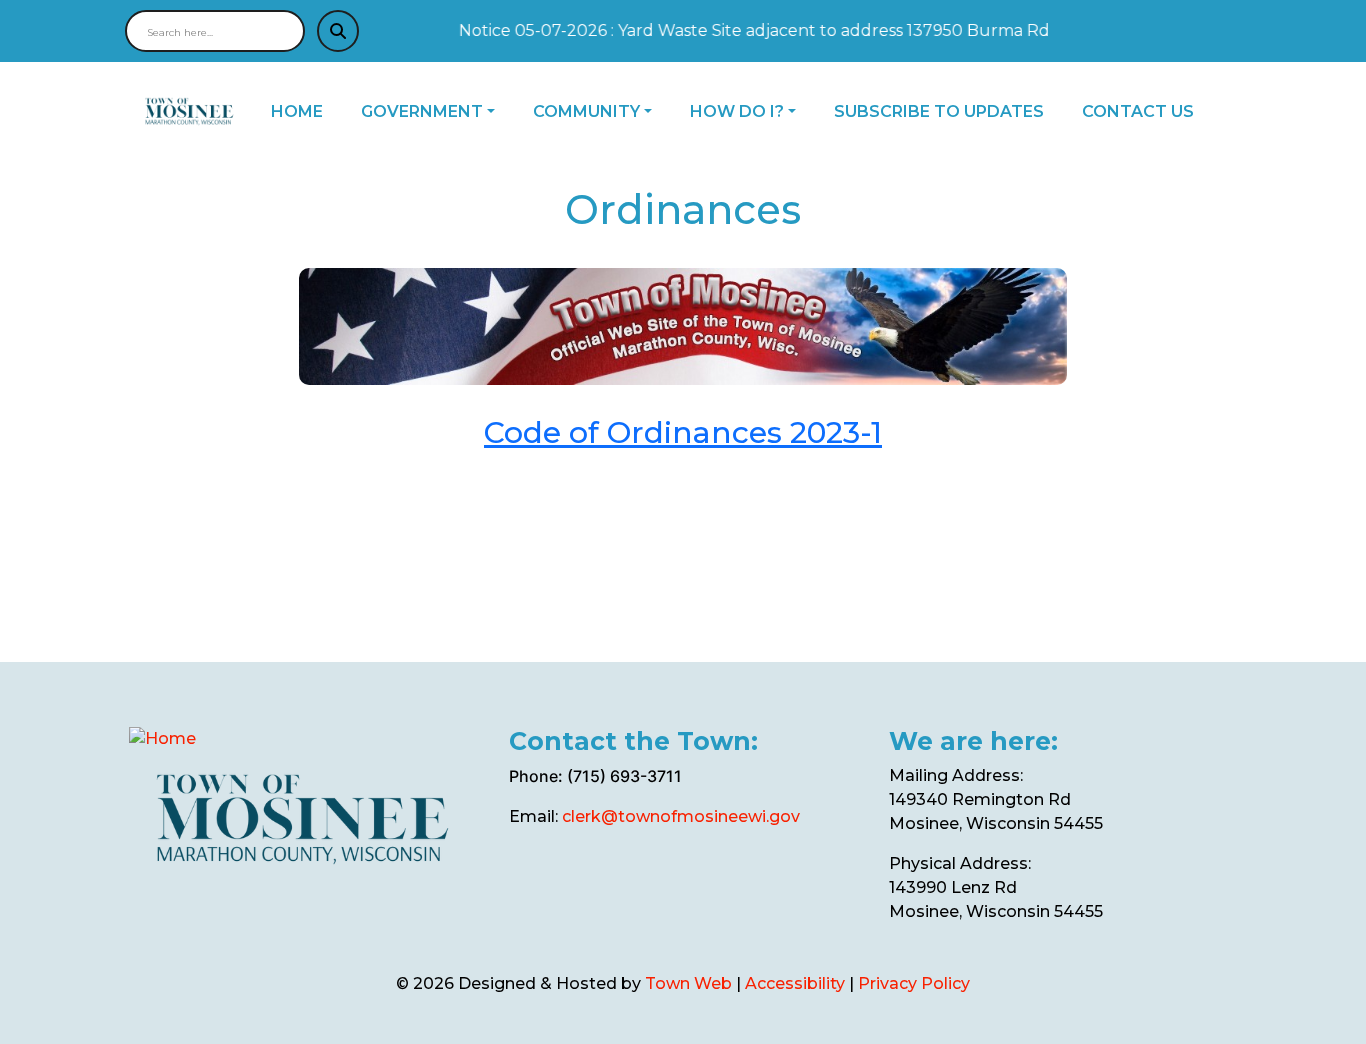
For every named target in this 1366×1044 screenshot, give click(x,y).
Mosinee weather (608, 897)
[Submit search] (338, 31)
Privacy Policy (914, 983)
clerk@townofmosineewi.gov (681, 816)
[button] (439, 112)
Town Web (688, 983)
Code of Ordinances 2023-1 (683, 432)
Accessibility (795, 983)
